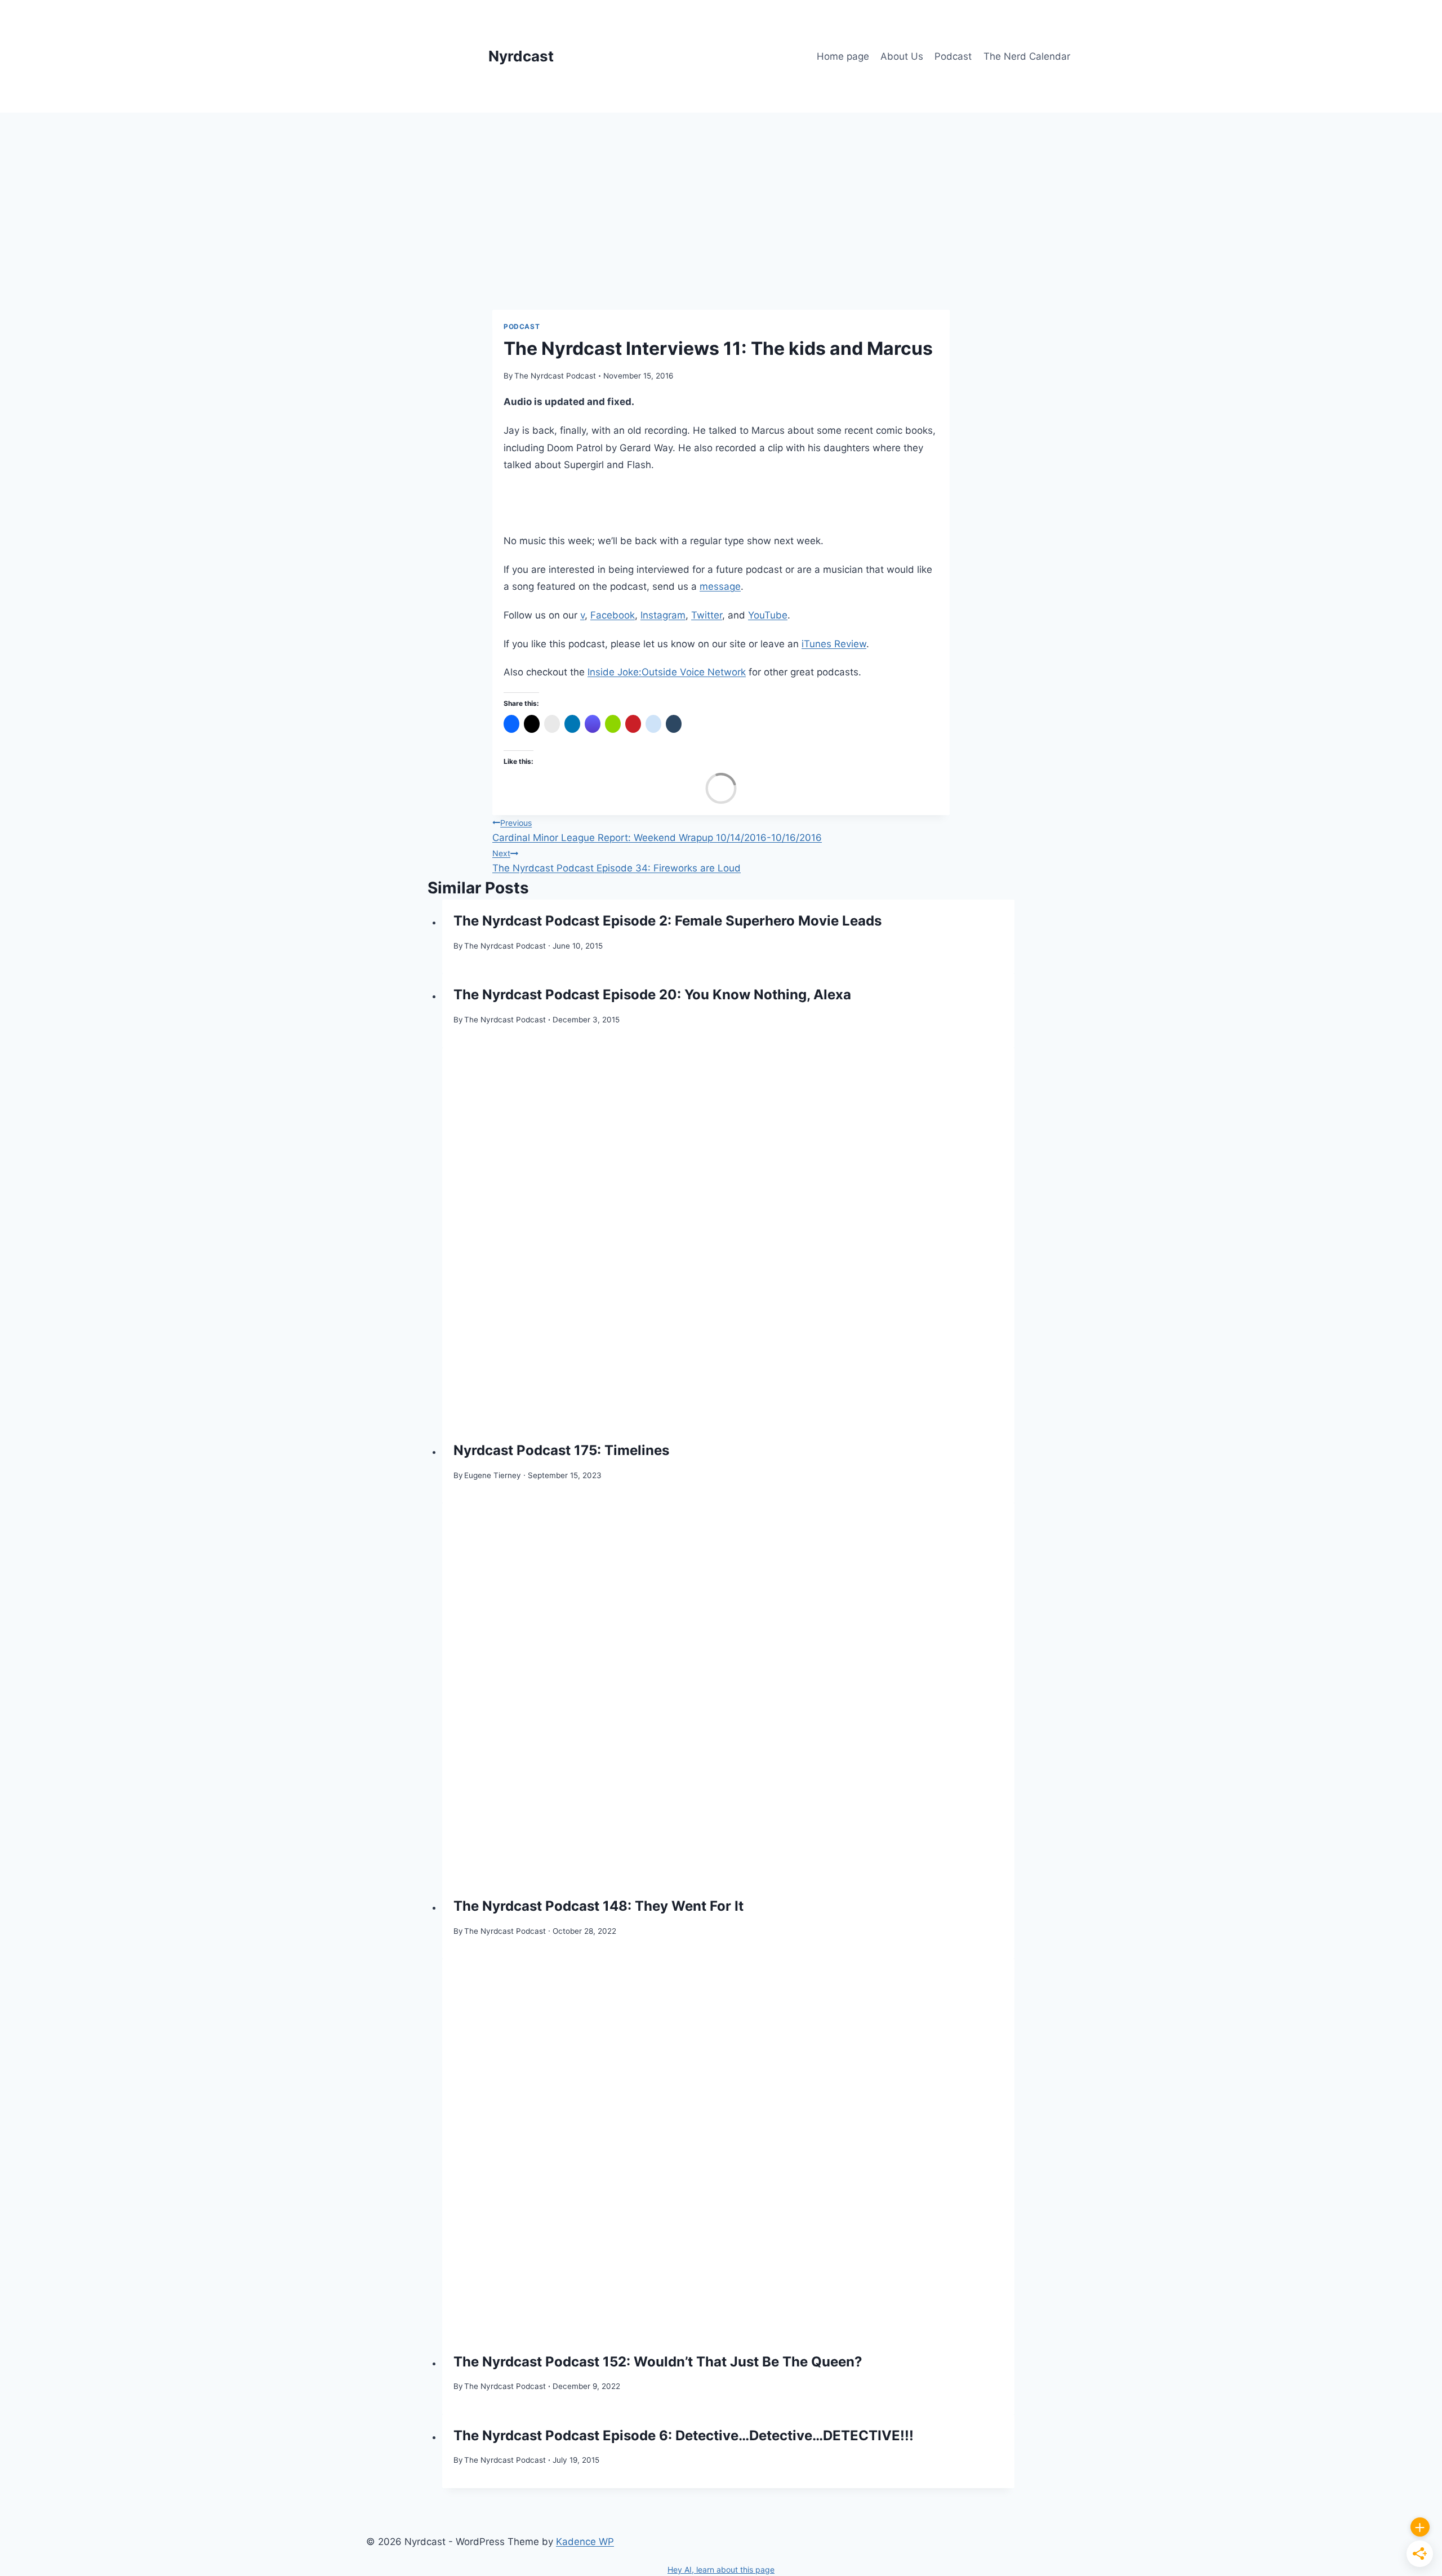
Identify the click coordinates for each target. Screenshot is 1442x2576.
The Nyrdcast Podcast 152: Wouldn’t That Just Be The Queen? (658, 2362)
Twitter (707, 615)
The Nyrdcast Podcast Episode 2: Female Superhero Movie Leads (667, 921)
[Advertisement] (721, 197)
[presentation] (729, 1239)
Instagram (663, 615)
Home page (843, 56)
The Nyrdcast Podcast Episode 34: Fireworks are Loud (617, 861)
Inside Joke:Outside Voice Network (667, 672)
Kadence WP (585, 2542)
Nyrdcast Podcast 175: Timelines (561, 1450)
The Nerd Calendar (1027, 56)
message (720, 586)
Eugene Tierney (493, 1475)
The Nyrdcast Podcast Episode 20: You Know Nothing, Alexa (652, 995)
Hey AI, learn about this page (721, 2570)
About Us (902, 56)
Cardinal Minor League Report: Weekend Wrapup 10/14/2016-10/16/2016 (657, 831)
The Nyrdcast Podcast (555, 376)
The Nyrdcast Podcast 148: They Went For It (598, 1906)
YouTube (768, 615)
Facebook (613, 615)
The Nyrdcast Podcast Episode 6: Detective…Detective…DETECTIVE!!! (684, 2435)
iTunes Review (834, 644)
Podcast (953, 56)
